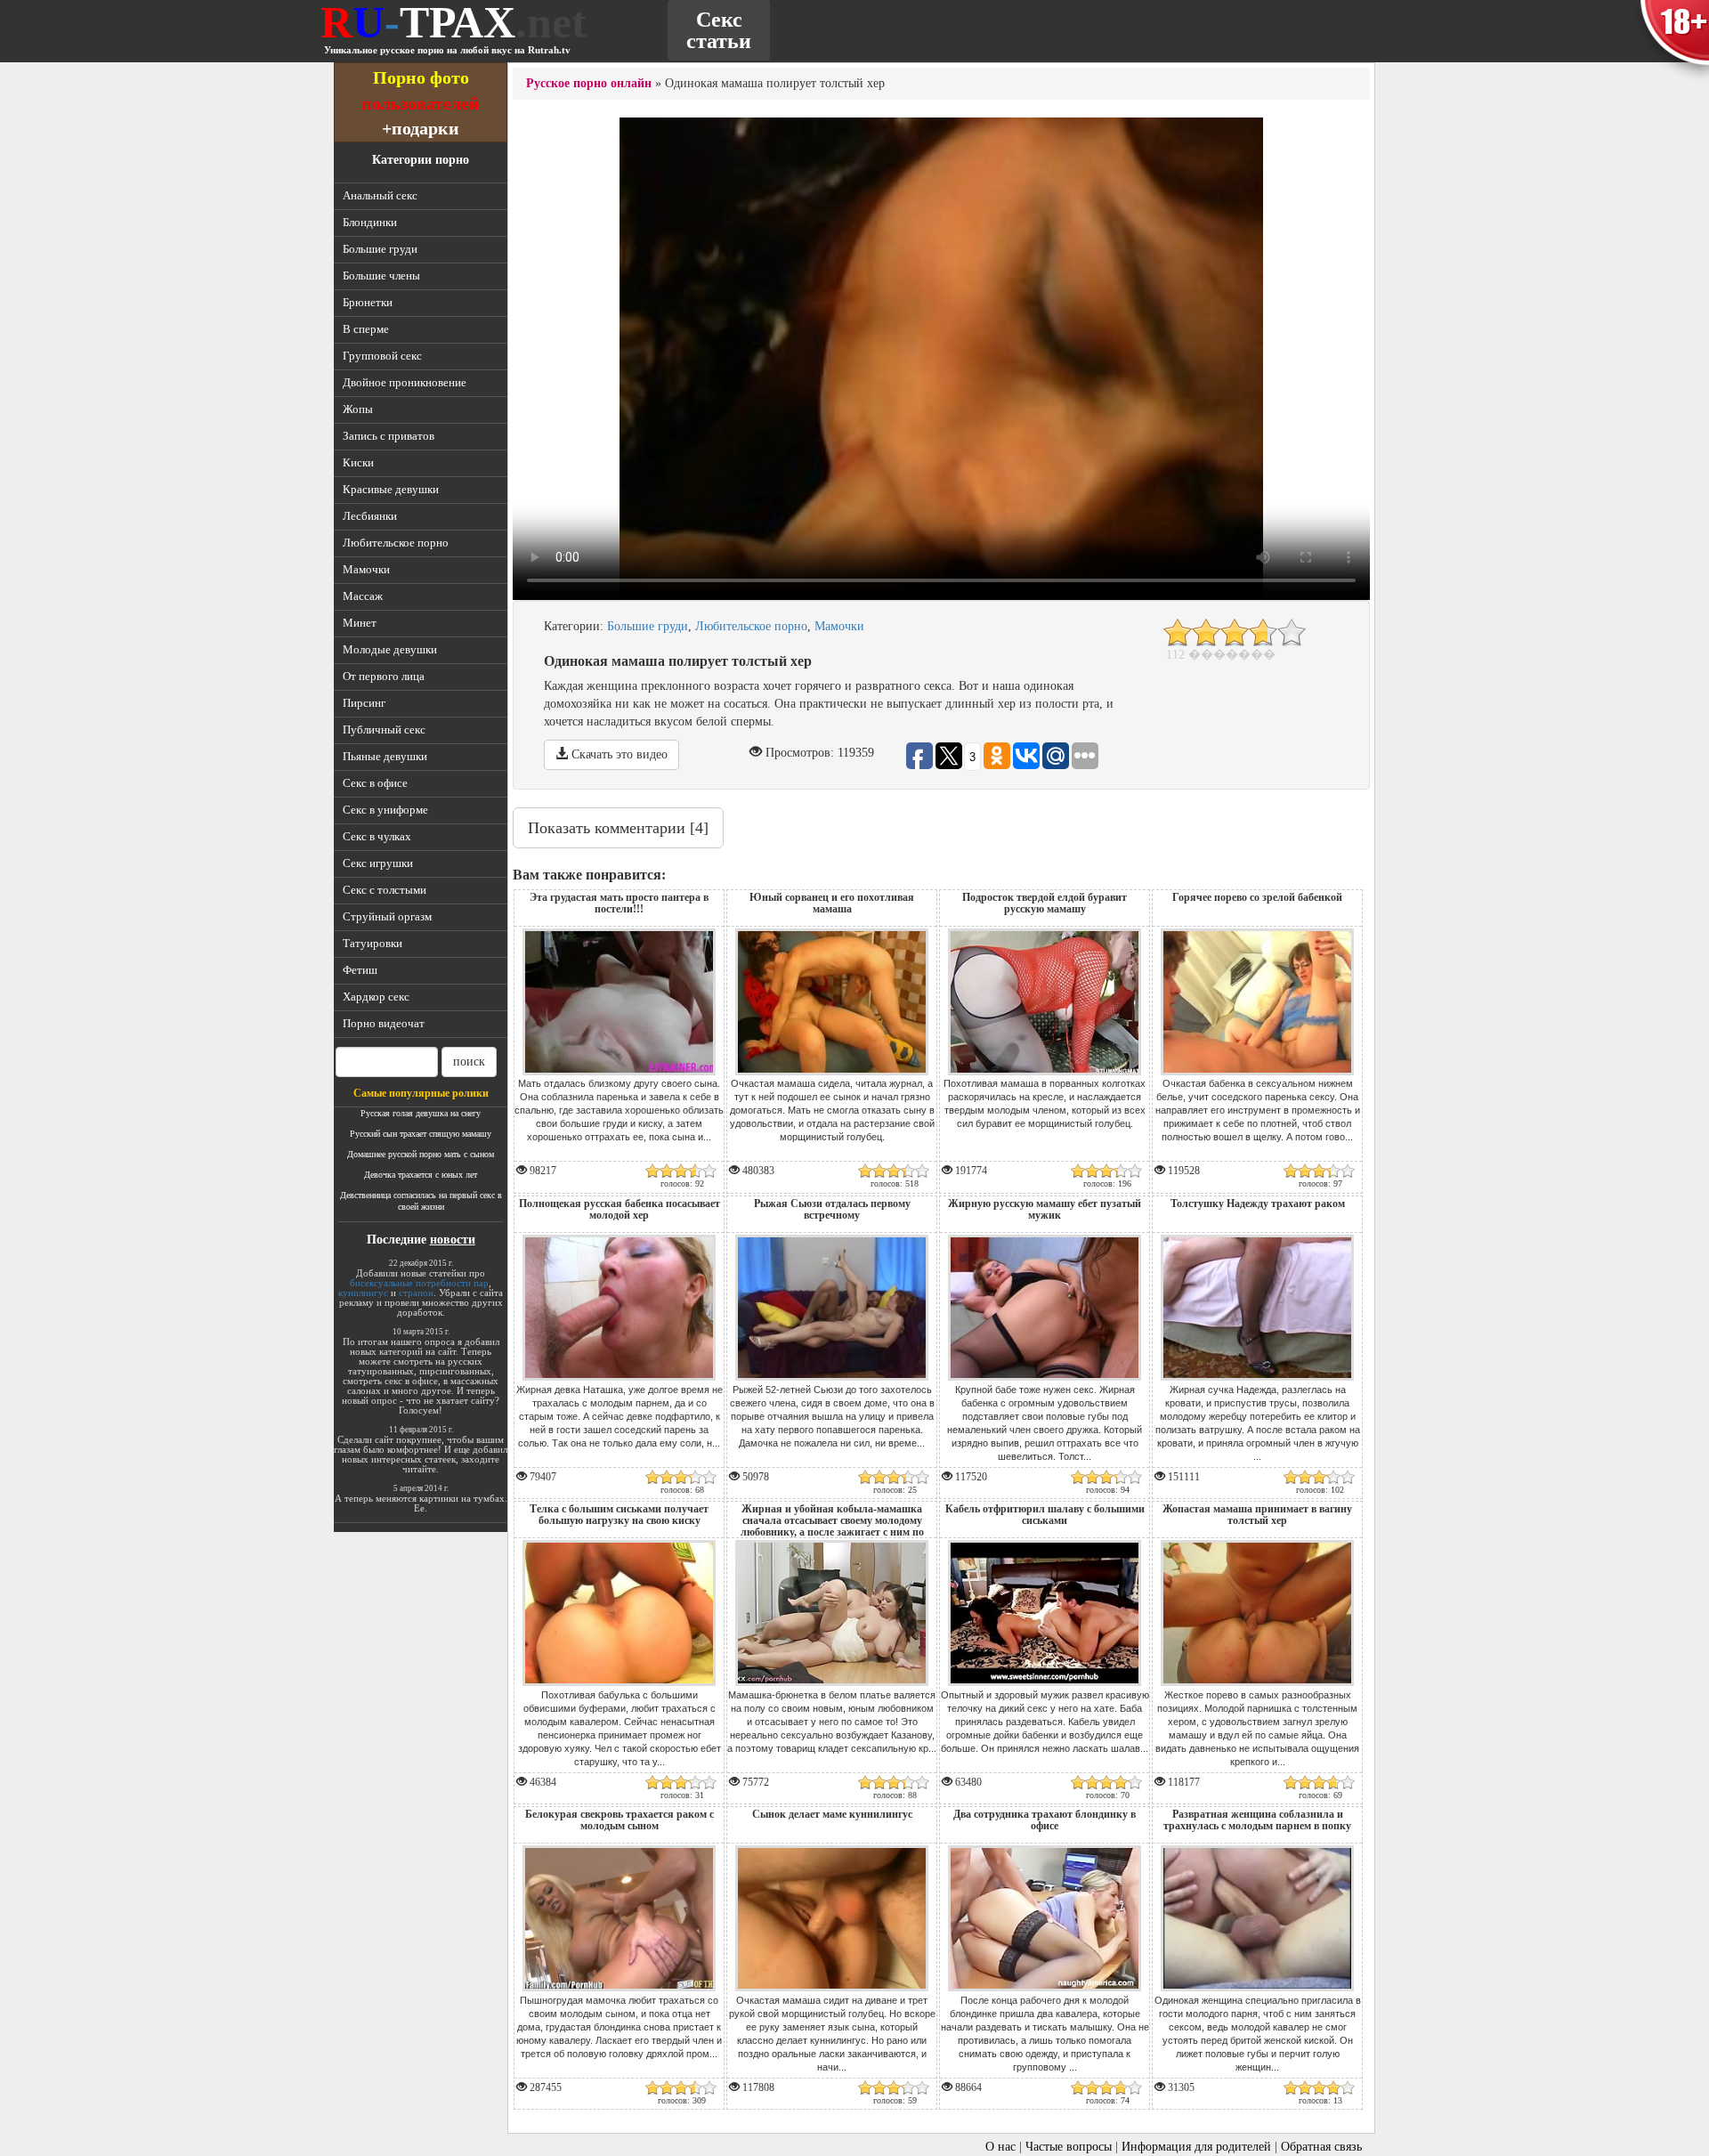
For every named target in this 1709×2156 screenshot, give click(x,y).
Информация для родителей (1196, 2147)
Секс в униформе (385, 810)
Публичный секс (384, 729)
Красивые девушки (391, 489)
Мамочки (366, 569)
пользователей (421, 103)
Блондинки (370, 222)
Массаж (363, 596)
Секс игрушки (378, 863)
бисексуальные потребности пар (419, 1283)
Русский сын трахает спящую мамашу (421, 1134)
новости (453, 1240)
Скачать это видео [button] (618, 754)
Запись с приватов (389, 436)
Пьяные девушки (385, 756)
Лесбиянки (370, 516)
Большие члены (381, 276)
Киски (358, 462)
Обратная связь (1321, 2147)
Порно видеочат (384, 1023)
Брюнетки (368, 302)
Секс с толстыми (385, 890)
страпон (416, 1293)
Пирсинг (364, 703)
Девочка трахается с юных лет (421, 1175)
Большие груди (380, 249)
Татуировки (373, 943)
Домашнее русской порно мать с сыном (421, 1154)
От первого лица (384, 676)
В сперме (366, 329)
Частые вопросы (1069, 2147)
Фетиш (360, 970)
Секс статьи (719, 30)
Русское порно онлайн (589, 83)
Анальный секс (380, 195)
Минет (360, 623)
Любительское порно (396, 543)
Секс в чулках (377, 836)
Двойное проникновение (405, 382)
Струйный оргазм (387, 916)
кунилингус (363, 1293)
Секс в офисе (375, 783)
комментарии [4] (618, 828)
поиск (469, 1062)
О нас (1000, 2147)
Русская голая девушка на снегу (421, 1113)
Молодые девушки (390, 649)
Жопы (358, 409)
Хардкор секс (376, 997)
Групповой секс (382, 356)
